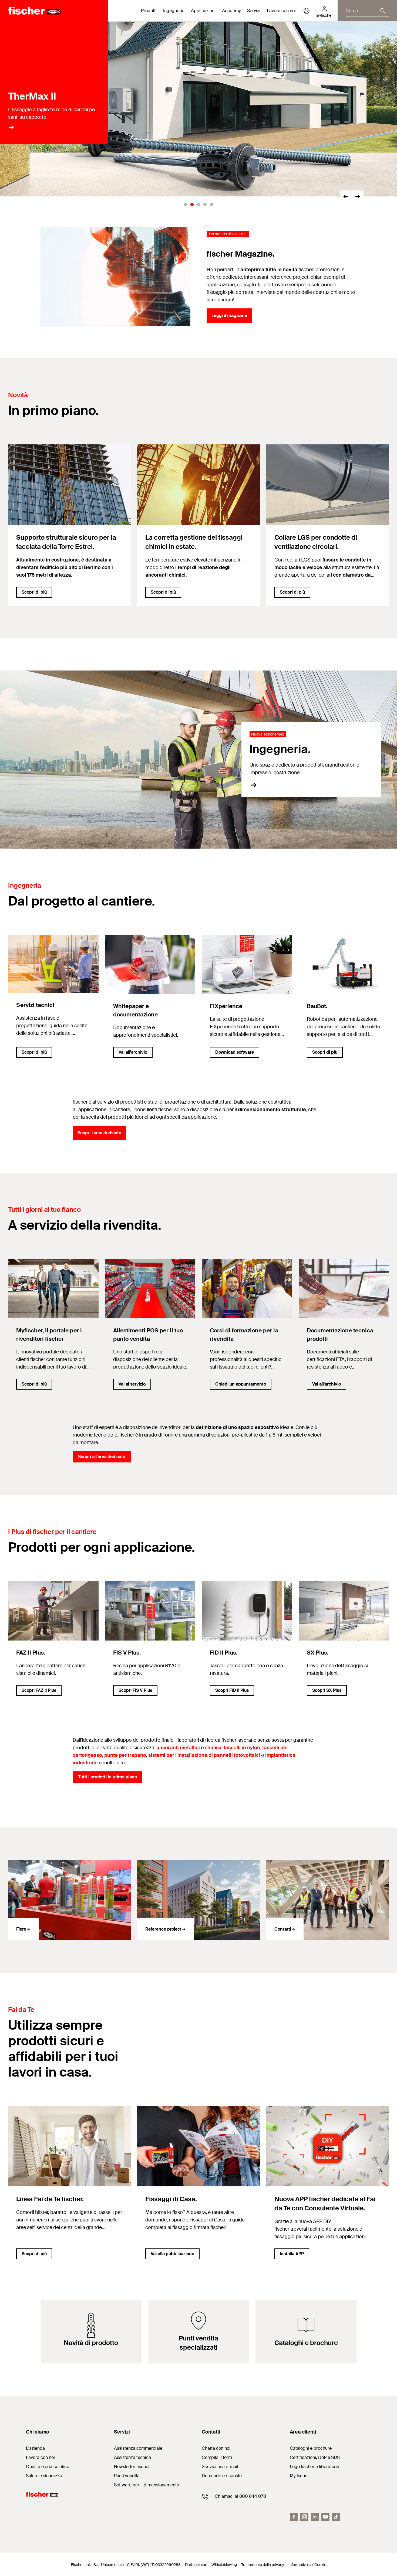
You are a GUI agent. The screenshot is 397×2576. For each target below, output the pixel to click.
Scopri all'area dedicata (102, 1457)
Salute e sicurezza (44, 2476)
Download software (235, 1052)
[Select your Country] (307, 11)
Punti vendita (127, 2476)
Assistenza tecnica (132, 2457)
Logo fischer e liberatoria (314, 2467)
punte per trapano (125, 1755)
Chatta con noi (216, 2448)
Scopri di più (34, 592)
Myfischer (299, 2476)
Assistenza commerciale (138, 2448)
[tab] (186, 205)
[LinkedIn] (315, 2517)
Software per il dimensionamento (147, 2485)
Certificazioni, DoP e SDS (315, 2457)
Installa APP (292, 2254)
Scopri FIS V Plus (135, 1690)
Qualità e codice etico (48, 2467)
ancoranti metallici (178, 1748)
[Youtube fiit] (325, 2517)
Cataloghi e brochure (311, 2448)
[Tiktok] (336, 2517)
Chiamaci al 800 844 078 (240, 2496)
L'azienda (35, 2448)
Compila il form (217, 2457)
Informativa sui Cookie (307, 2565)
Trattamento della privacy (263, 2565)
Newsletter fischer (132, 2467)
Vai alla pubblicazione (172, 2254)
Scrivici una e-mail (220, 2467)
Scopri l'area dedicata (99, 1133)
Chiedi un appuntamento (241, 1384)
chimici (213, 1748)
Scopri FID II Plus (232, 1690)
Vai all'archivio (133, 1052)
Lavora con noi (281, 11)
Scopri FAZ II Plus (39, 1690)
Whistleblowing (224, 2565)
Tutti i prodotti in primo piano (107, 1777)
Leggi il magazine (229, 316)
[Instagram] (304, 2517)
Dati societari (196, 2565)
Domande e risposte (222, 2476)
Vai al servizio (132, 1384)
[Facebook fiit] (294, 2517)
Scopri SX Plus (327, 1690)
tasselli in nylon (242, 1748)
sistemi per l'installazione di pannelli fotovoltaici (204, 1755)
